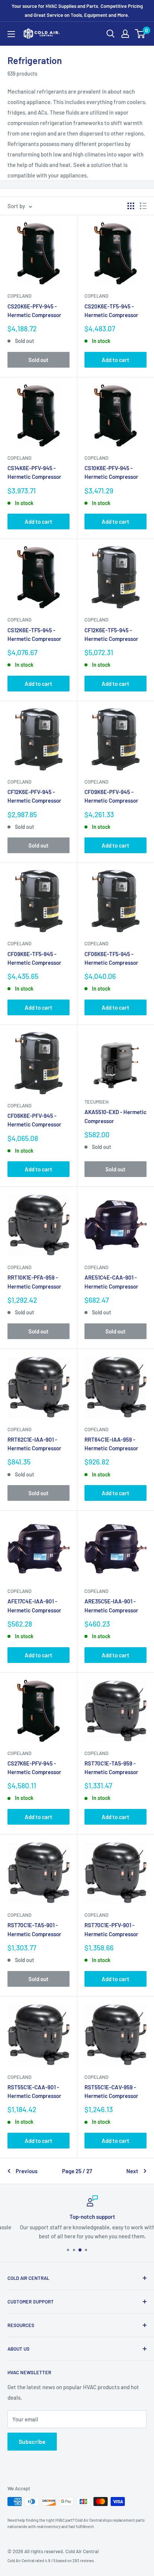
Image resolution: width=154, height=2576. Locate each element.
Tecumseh (96, 1102)
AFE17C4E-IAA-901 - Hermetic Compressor (34, 1605)
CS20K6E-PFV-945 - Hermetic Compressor (34, 311)
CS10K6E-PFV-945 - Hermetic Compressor (111, 472)
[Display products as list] (143, 206)
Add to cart (115, 360)
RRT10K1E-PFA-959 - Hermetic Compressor (34, 1282)
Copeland (19, 296)
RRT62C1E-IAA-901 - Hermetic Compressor (34, 1444)
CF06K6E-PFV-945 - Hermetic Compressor (34, 1120)
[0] (140, 34)
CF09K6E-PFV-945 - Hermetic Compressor (111, 796)
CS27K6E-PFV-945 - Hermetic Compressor (34, 1768)
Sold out (38, 360)
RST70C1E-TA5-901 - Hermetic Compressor (34, 1929)
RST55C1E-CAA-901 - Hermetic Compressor (34, 2091)
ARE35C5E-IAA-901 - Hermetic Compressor (111, 1605)
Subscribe (32, 2441)
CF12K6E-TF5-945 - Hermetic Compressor (111, 634)
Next (132, 2171)
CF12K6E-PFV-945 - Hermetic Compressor (34, 796)
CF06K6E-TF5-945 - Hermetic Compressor (111, 958)
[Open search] (111, 34)
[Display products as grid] (131, 206)
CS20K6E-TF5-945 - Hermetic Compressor (111, 311)
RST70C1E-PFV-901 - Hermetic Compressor (111, 1929)
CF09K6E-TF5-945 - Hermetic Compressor (34, 958)
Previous (27, 2171)
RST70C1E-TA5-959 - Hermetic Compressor (111, 1768)
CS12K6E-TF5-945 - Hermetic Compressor (34, 634)
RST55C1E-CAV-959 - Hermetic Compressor (111, 2091)
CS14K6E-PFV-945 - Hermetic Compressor (34, 472)
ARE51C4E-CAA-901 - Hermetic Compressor (111, 1282)
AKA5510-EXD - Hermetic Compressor (115, 1116)
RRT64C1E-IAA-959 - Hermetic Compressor (111, 1444)
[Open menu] (11, 34)
